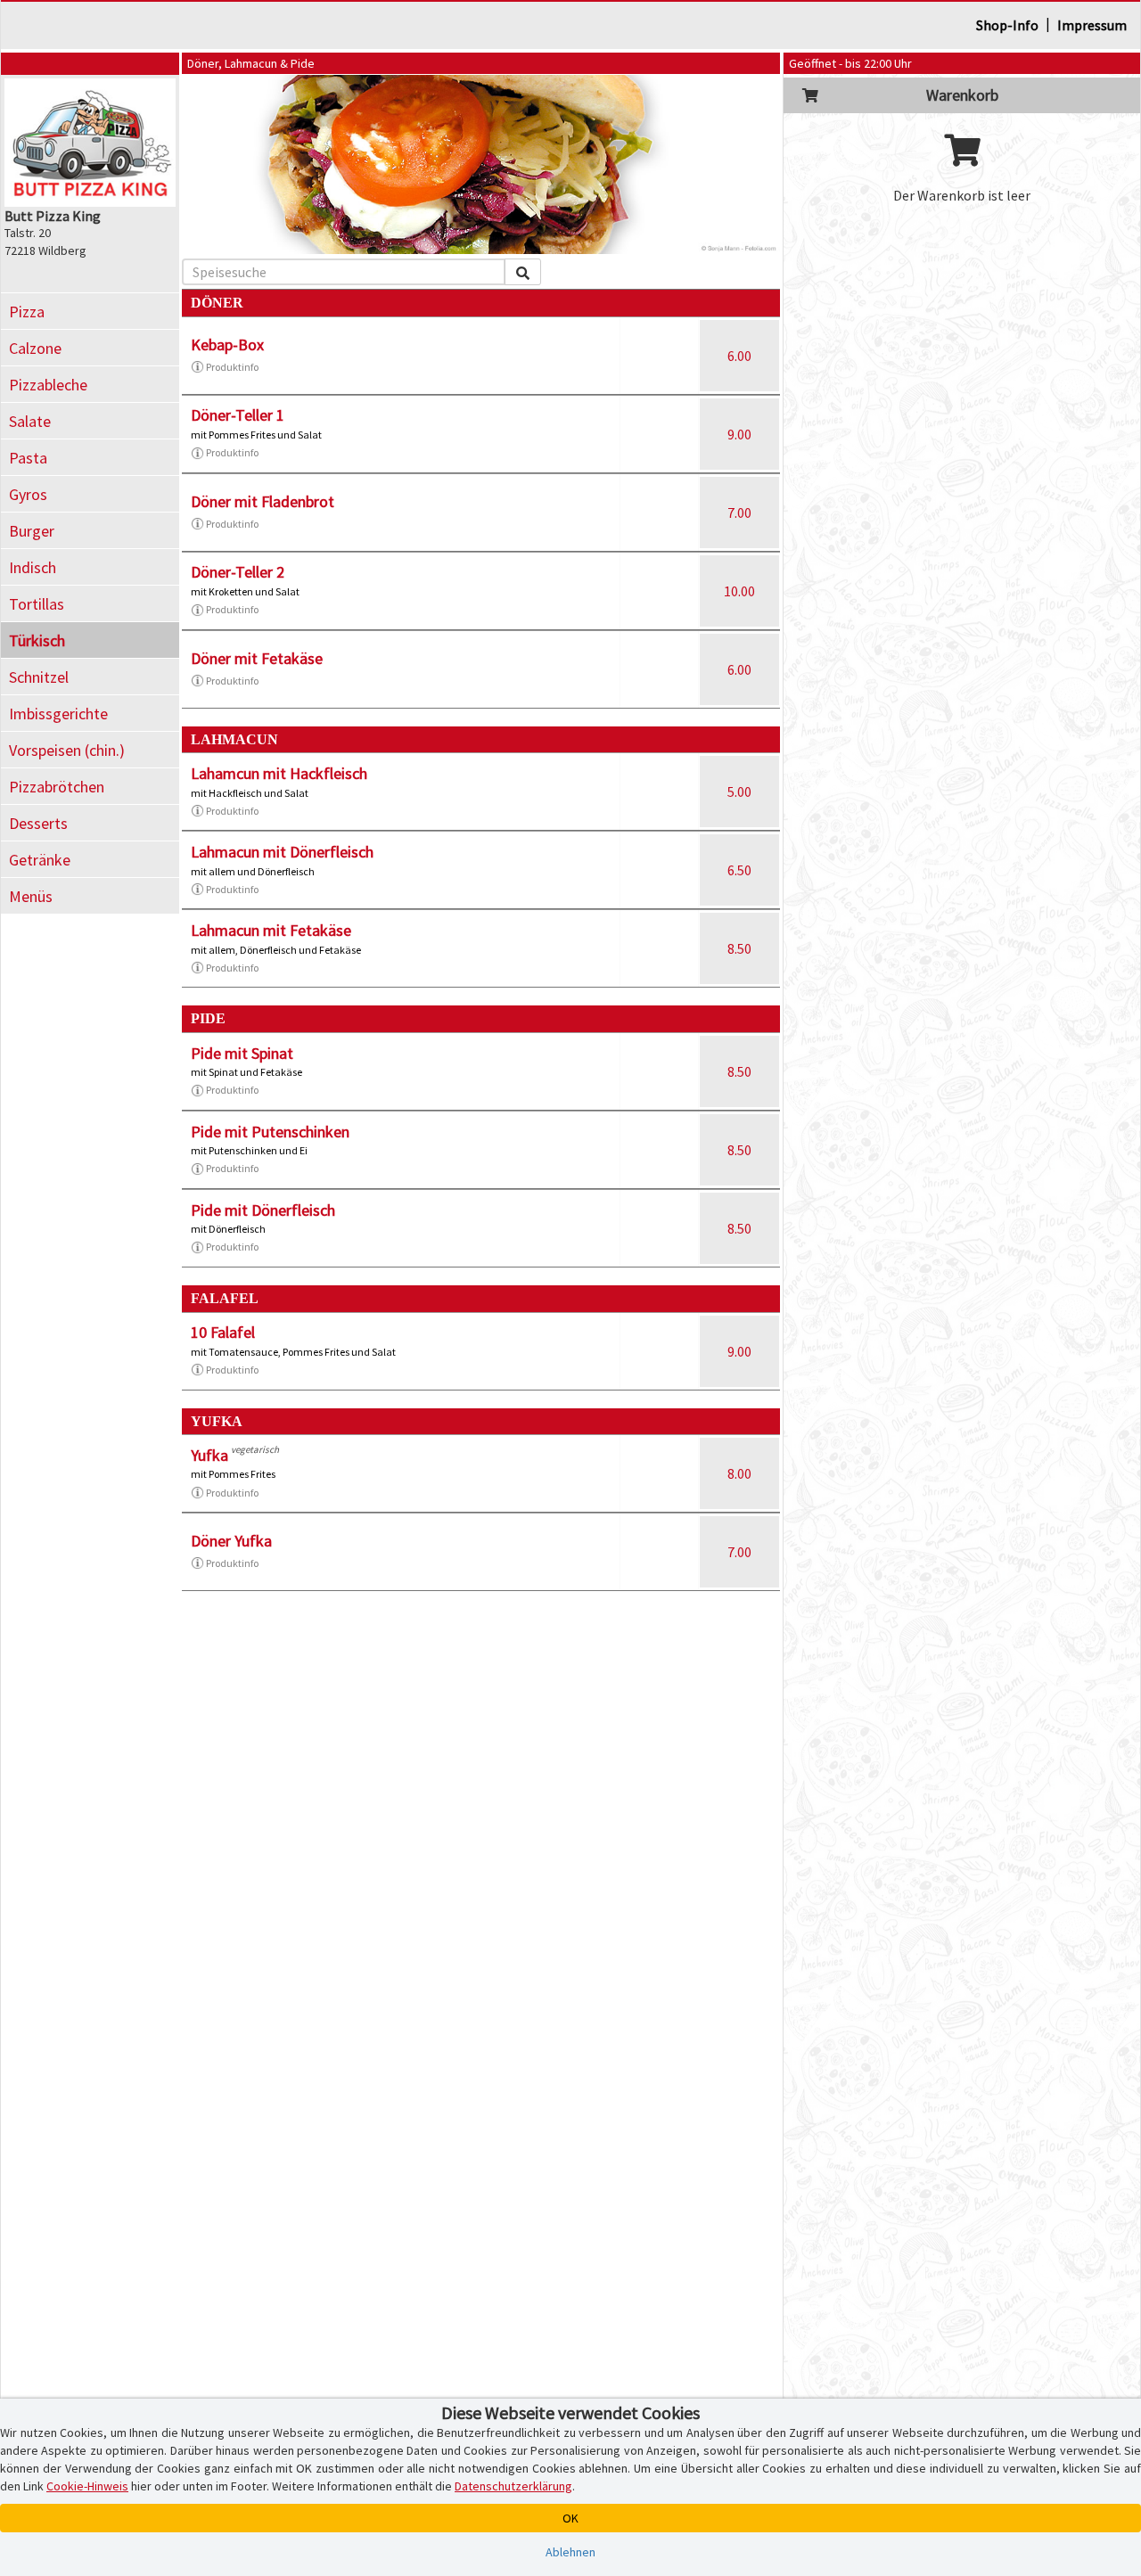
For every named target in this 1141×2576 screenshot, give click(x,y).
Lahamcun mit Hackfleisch (279, 773)
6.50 (739, 870)
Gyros (28, 494)
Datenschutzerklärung (513, 2486)
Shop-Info (1007, 25)
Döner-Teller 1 (238, 415)
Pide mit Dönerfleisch (263, 1210)
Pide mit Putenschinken (270, 1132)
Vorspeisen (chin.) (67, 750)
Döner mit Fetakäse (257, 658)
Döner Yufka (231, 1541)
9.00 (739, 434)
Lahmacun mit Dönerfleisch (282, 852)
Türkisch (37, 640)
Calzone (35, 348)
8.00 (739, 1473)
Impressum (1092, 25)
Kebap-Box (227, 345)
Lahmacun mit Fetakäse (271, 930)
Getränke (40, 860)
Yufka (209, 1455)
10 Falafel (223, 1332)
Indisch (33, 567)
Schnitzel (39, 677)
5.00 (739, 792)
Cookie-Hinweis (87, 2486)
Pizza (27, 312)
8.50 (739, 948)
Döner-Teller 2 (238, 572)
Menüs (31, 896)
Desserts (38, 823)
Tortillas (37, 604)
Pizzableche (48, 385)
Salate (30, 421)
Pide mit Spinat (242, 1053)
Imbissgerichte (58, 714)
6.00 (739, 356)
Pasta (28, 458)
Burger (32, 531)
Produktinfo (232, 367)
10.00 (739, 591)
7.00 (739, 513)
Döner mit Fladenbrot (263, 501)
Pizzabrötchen (57, 787)
